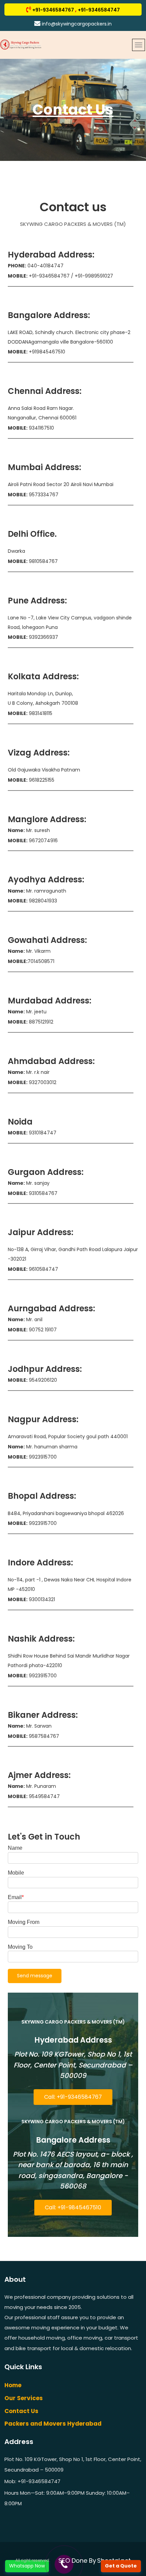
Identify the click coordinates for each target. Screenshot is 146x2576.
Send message (35, 1976)
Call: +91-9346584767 (73, 2097)
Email (15, 1897)
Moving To (20, 1947)
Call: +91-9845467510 (73, 2207)
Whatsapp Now (27, 2566)
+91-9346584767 (54, 10)
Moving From (24, 1922)
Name (15, 1848)
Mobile (16, 1873)
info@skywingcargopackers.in (76, 24)
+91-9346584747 (98, 10)
